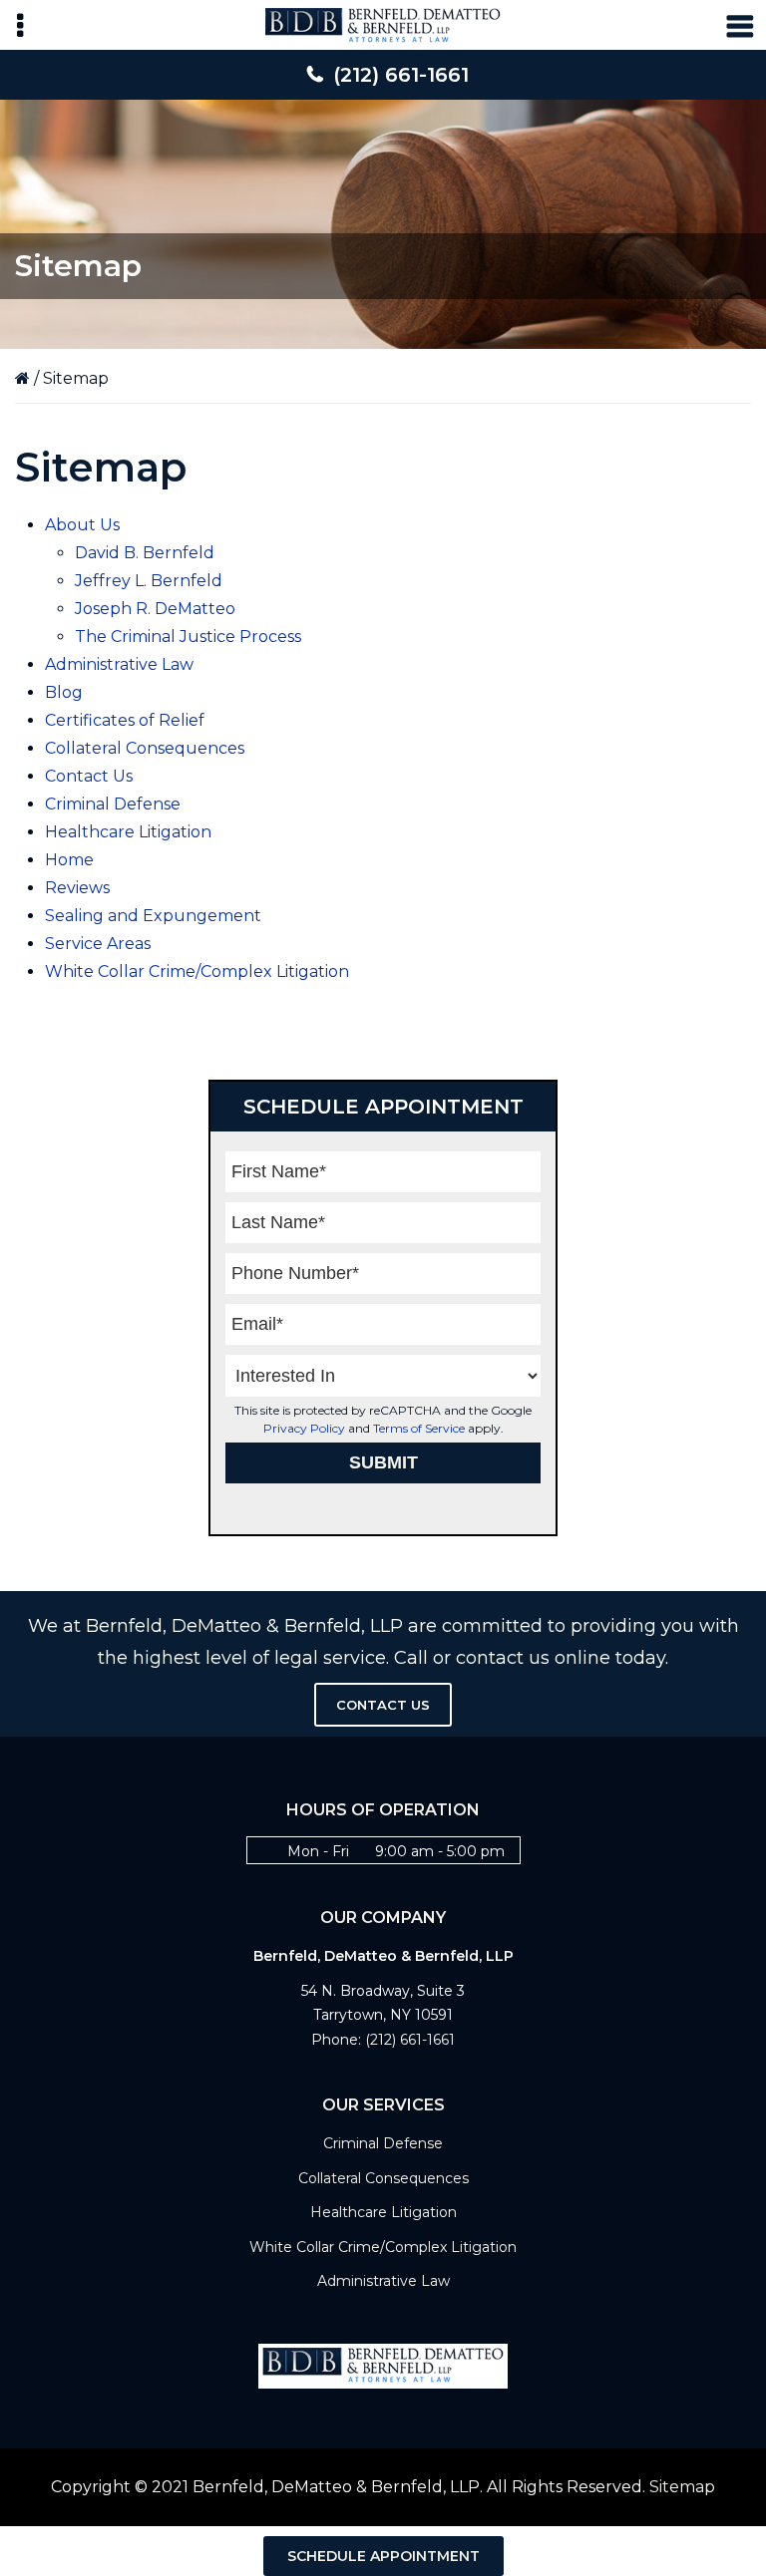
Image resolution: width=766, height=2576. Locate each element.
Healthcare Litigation (128, 832)
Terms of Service (419, 1428)
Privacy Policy (304, 1428)
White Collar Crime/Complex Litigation (197, 971)
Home (69, 860)
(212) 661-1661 (401, 75)
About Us (82, 525)
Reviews (77, 888)
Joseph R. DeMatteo (155, 609)
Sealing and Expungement (153, 916)
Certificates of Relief (125, 720)
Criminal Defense (113, 804)
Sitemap (682, 2487)
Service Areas (98, 944)
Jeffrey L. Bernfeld (149, 581)
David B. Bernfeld (145, 553)
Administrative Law (119, 664)
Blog (64, 692)
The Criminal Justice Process (188, 637)
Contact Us (89, 776)
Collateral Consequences (145, 748)
